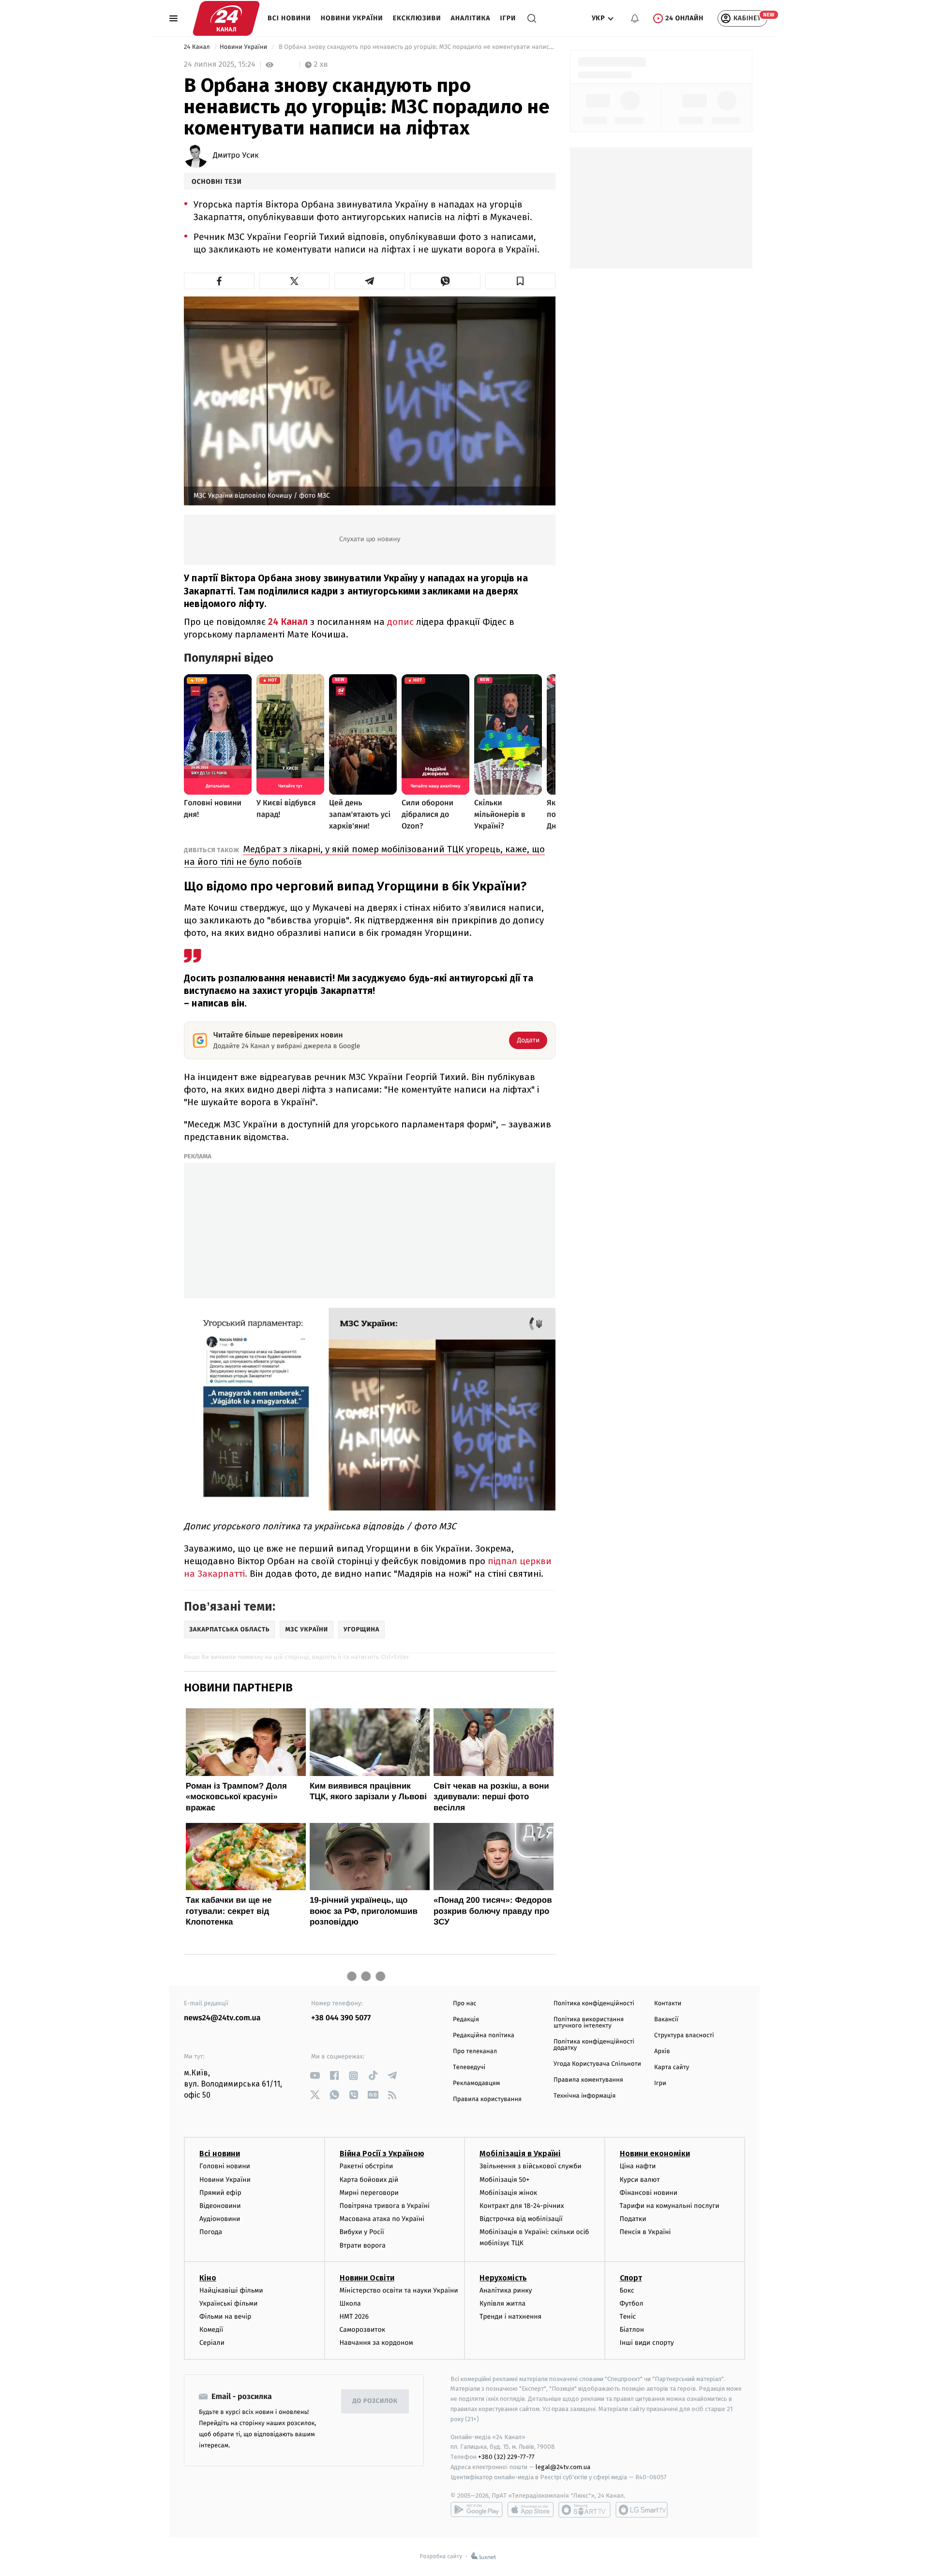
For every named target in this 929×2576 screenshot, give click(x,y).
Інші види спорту (647, 2343)
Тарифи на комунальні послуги (670, 2206)
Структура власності (684, 2036)
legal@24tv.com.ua (563, 2467)
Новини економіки (655, 2154)
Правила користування (487, 2099)
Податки (633, 2219)
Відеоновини (220, 2206)
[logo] (226, 18)
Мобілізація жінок (508, 2193)
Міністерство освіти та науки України (399, 2290)
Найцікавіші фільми (231, 2290)
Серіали (212, 2343)
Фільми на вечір (225, 2317)
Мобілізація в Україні (520, 2154)
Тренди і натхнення (510, 2317)
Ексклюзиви (417, 18)
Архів (662, 2051)
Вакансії (666, 2020)
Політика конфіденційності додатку (594, 2045)
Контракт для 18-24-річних (522, 2206)
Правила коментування (588, 2080)
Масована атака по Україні (382, 2219)
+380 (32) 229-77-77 (506, 2457)
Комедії (211, 2330)
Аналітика (471, 18)
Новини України (352, 18)
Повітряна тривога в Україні (385, 2206)
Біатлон (632, 2330)
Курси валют (640, 2180)
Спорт (631, 2278)
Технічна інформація (584, 2096)
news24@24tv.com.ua (222, 2018)
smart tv (584, 2510)
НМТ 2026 (354, 2317)
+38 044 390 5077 (341, 2018)
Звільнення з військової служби (531, 2166)
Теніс (628, 2317)
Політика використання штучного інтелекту (589, 2023)
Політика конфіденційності (594, 2004)
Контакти (668, 2004)
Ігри (508, 18)
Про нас (465, 2004)
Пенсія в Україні (645, 2232)
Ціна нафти (638, 2166)
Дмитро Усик (236, 156)
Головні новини (225, 2166)
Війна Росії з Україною (382, 2154)
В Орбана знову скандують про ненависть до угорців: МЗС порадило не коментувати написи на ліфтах (416, 47)
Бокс (627, 2290)
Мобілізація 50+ (504, 2180)
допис (402, 622)
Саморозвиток (363, 2330)
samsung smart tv (642, 2510)
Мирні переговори (369, 2193)
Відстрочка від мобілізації (521, 2219)
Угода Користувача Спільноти (597, 2064)
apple (531, 2510)
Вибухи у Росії (362, 2232)
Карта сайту (672, 2067)
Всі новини (289, 18)
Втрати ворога (363, 2245)
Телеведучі (469, 2067)
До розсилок (375, 2401)
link (315, 2076)
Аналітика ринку (506, 2290)
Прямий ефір (220, 2193)
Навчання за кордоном (376, 2343)
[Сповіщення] (635, 18)
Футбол (632, 2303)
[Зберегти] (521, 281)
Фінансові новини (649, 2193)
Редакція (466, 2020)
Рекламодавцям (476, 2083)
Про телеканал (475, 2051)
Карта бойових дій (369, 2180)
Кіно (208, 2278)
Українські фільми (228, 2303)
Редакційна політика (484, 2036)
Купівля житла (502, 2303)
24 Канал (198, 47)
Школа (350, 2303)
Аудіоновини (220, 2219)
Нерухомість (503, 2278)
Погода (211, 2232)
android (477, 2510)
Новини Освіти (367, 2278)
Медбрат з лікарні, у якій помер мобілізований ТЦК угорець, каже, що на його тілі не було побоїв (364, 855)
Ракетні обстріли (367, 2166)
